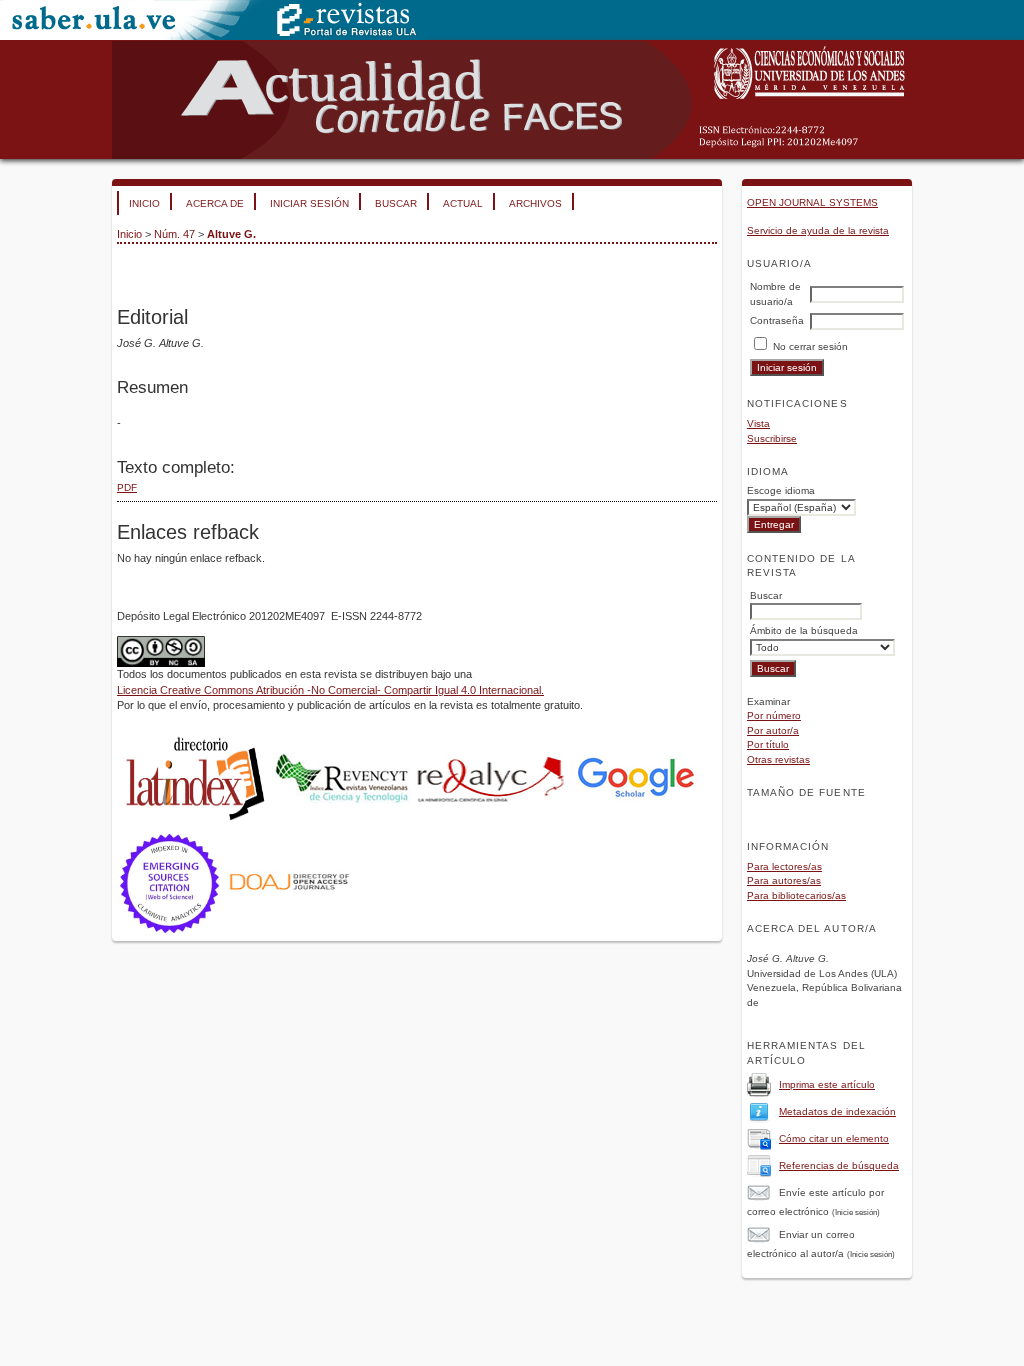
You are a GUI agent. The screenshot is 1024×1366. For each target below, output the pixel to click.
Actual (463, 203)
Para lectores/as (784, 866)
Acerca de (215, 203)
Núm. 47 (174, 234)
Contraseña (777, 320)
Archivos (535, 203)
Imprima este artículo (827, 1084)
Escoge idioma (781, 490)
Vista (758, 423)
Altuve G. (231, 234)
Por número (774, 715)
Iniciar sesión (309, 203)
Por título (768, 744)
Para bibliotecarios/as (796, 895)
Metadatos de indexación (837, 1111)
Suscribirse (772, 438)
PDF (127, 487)
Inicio (144, 203)
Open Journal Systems (812, 202)
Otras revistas (778, 759)
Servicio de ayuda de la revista (818, 230)
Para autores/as (784, 880)
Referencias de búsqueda (839, 1165)
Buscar (396, 203)
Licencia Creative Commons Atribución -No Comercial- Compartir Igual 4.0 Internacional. (330, 690)
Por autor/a (773, 730)
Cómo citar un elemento (834, 1138)
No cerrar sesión (810, 346)
